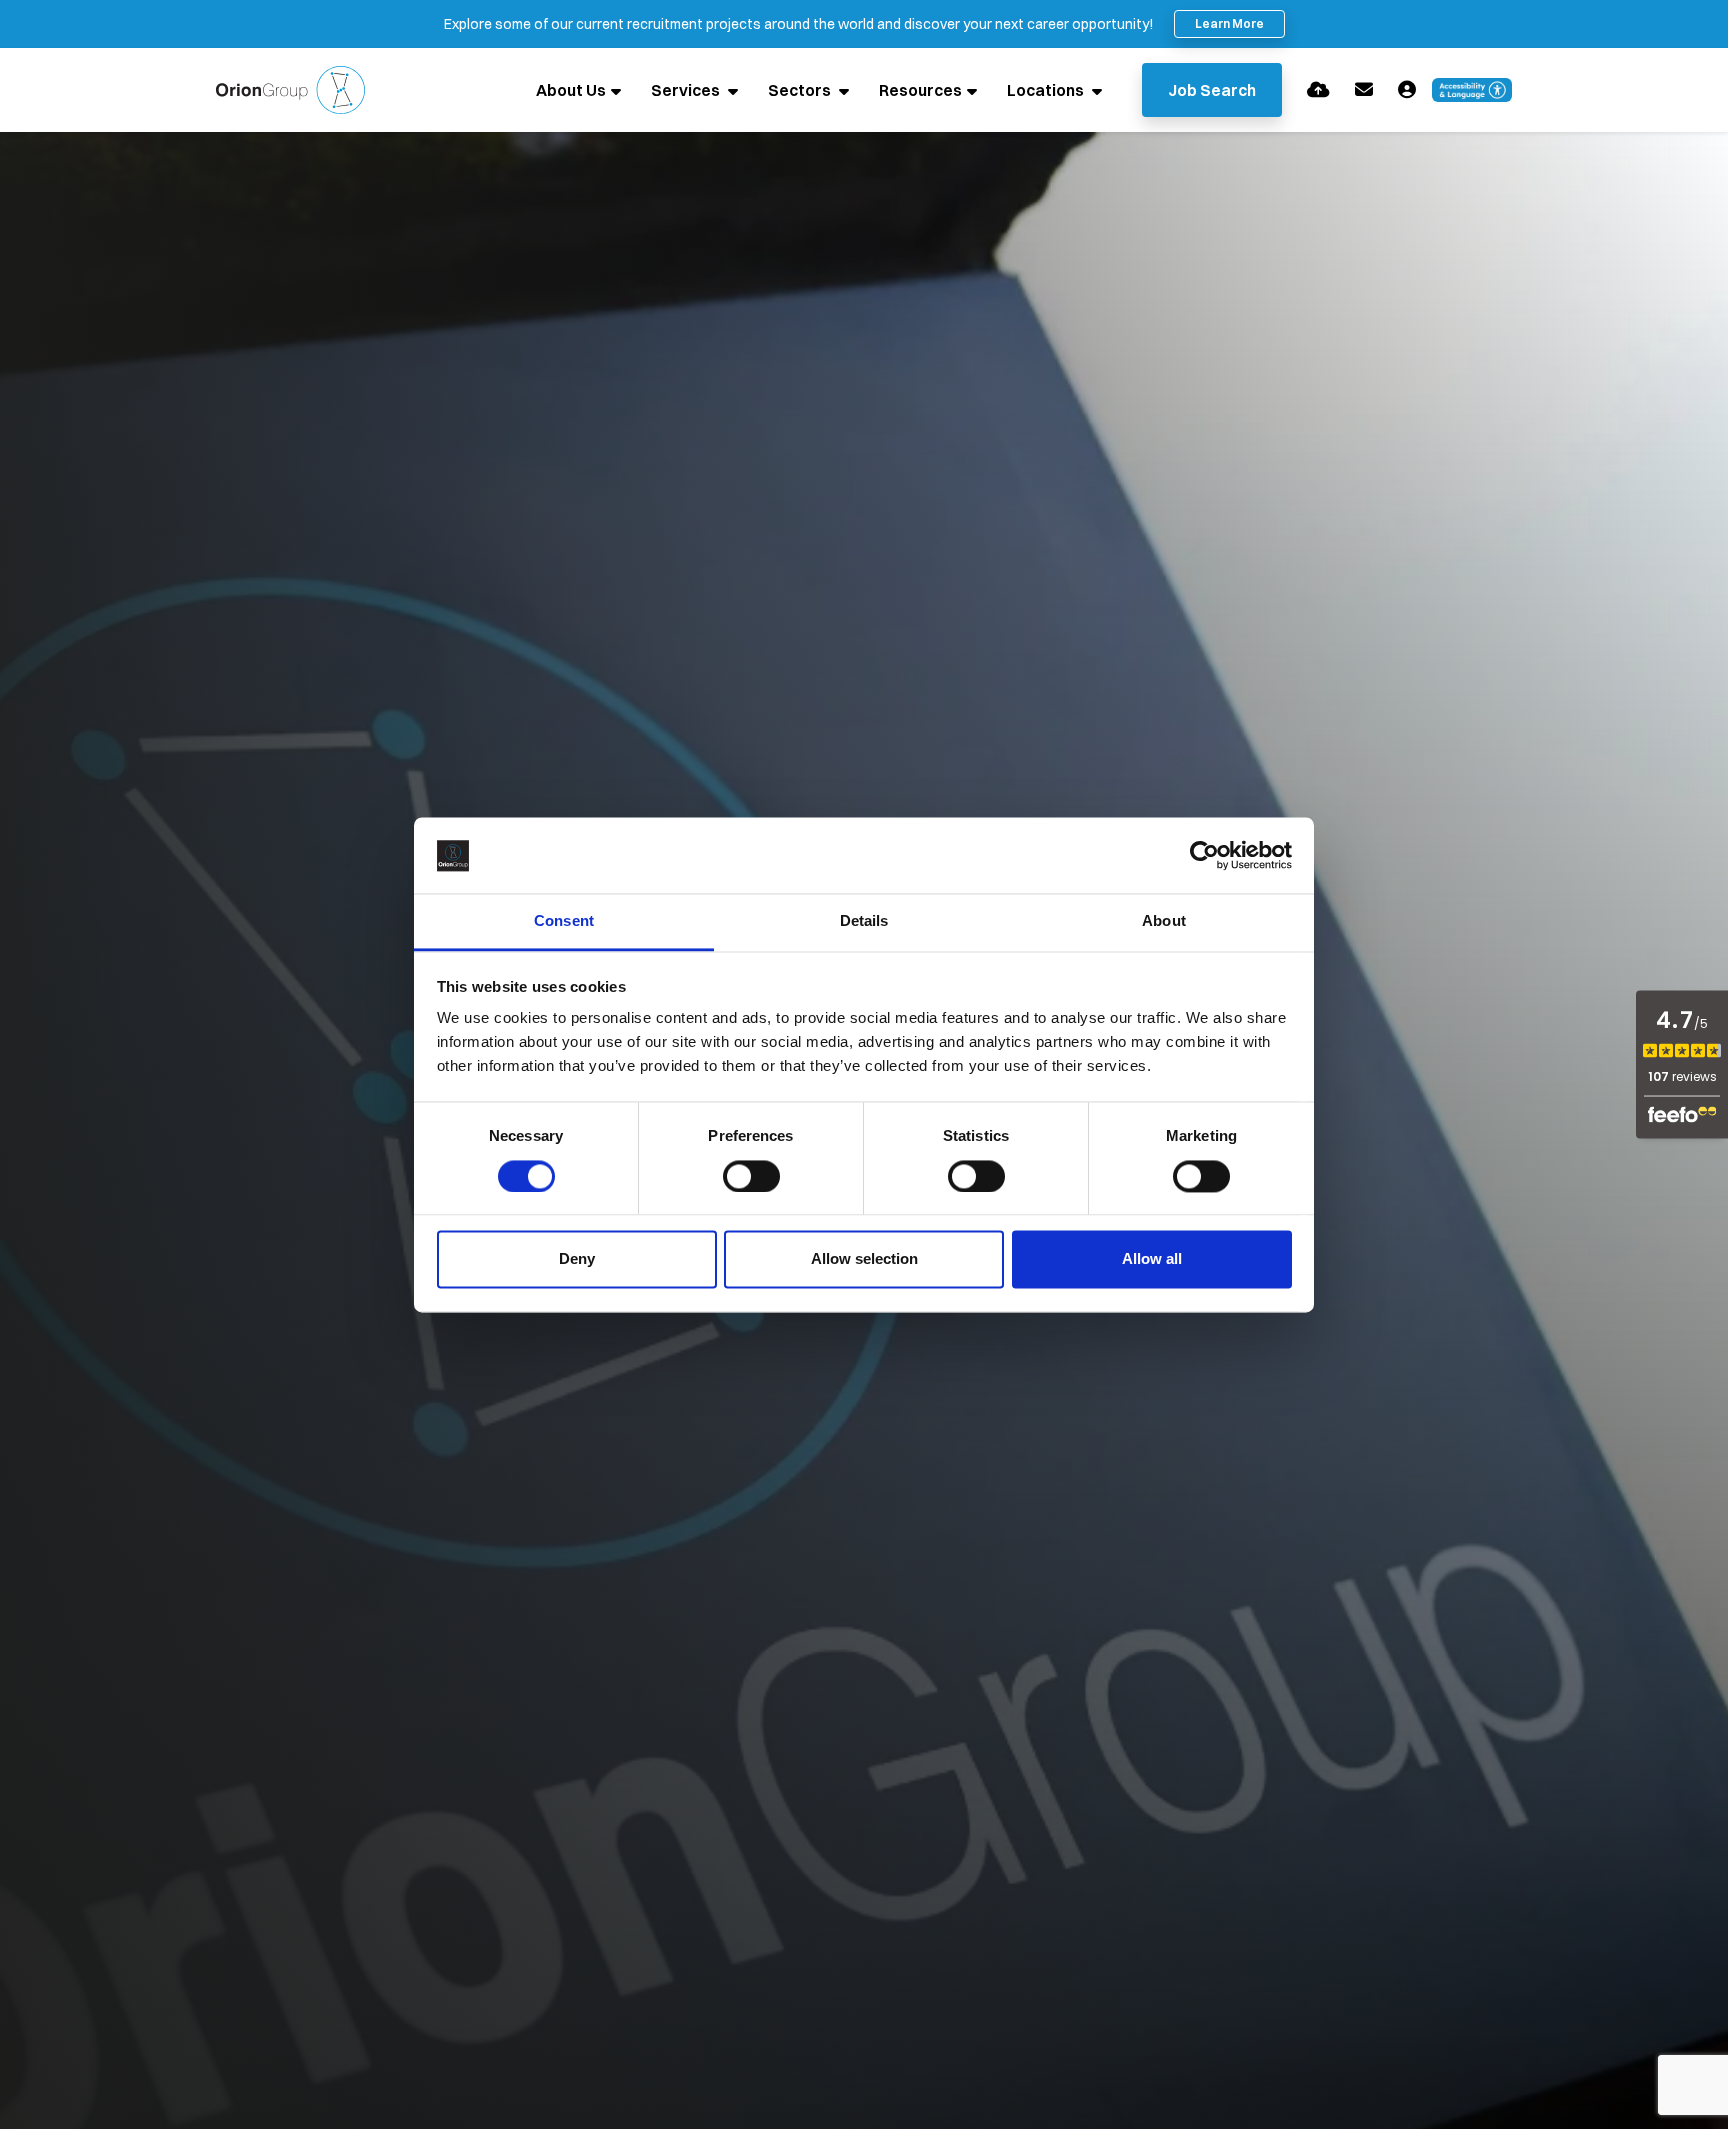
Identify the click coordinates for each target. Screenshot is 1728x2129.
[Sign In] (1407, 89)
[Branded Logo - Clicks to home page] (290, 90)
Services (687, 90)
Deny (577, 1259)
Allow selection (864, 1259)
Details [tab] (864, 921)
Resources (920, 90)
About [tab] (1164, 921)
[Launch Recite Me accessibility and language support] (1472, 90)
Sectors (801, 90)
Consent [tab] (564, 921)
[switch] (751, 1176)
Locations (1047, 90)
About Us (571, 90)
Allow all (1152, 1259)
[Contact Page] (1364, 89)
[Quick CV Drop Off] (1318, 89)
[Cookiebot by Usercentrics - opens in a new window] (1204, 855)
